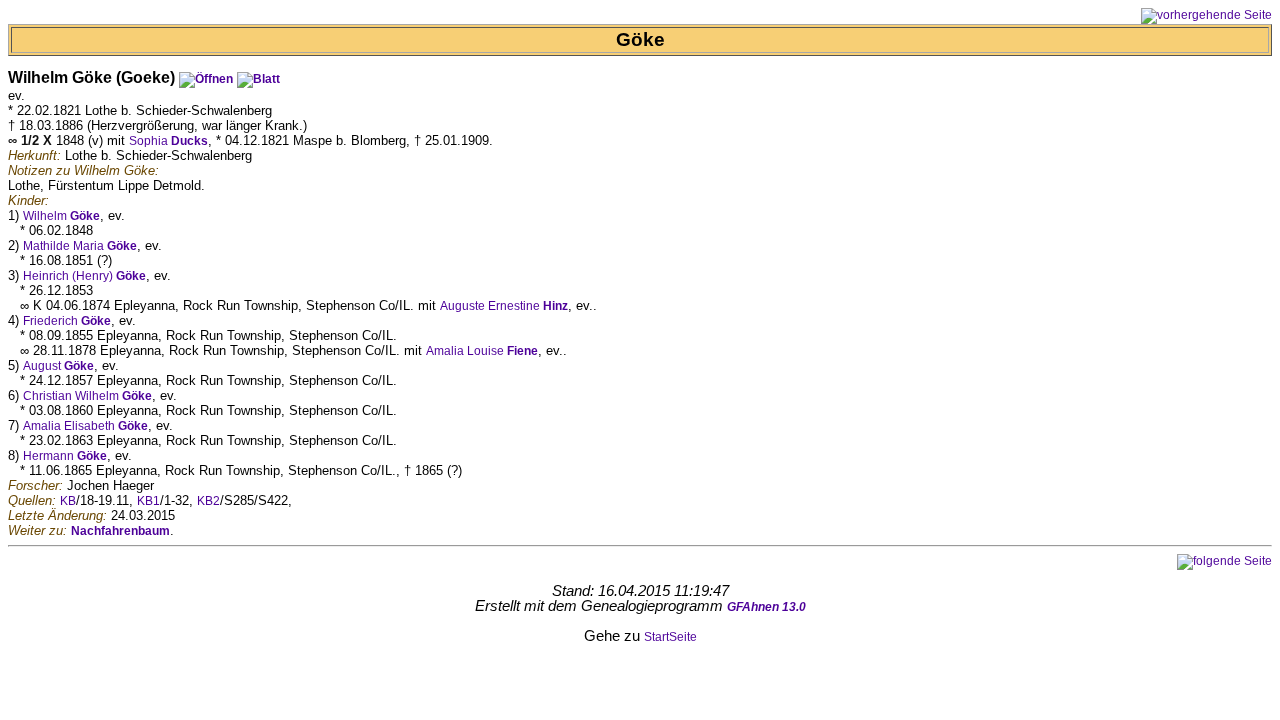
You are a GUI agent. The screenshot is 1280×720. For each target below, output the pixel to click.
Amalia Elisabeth (85, 426)
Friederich (67, 321)
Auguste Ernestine (504, 306)
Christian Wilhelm (87, 396)
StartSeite (670, 637)
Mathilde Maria (80, 246)
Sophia (168, 141)
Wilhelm (61, 216)
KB (68, 501)
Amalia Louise (482, 351)
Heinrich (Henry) (84, 276)
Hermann (65, 456)
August (58, 366)
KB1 (148, 501)
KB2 (208, 501)
